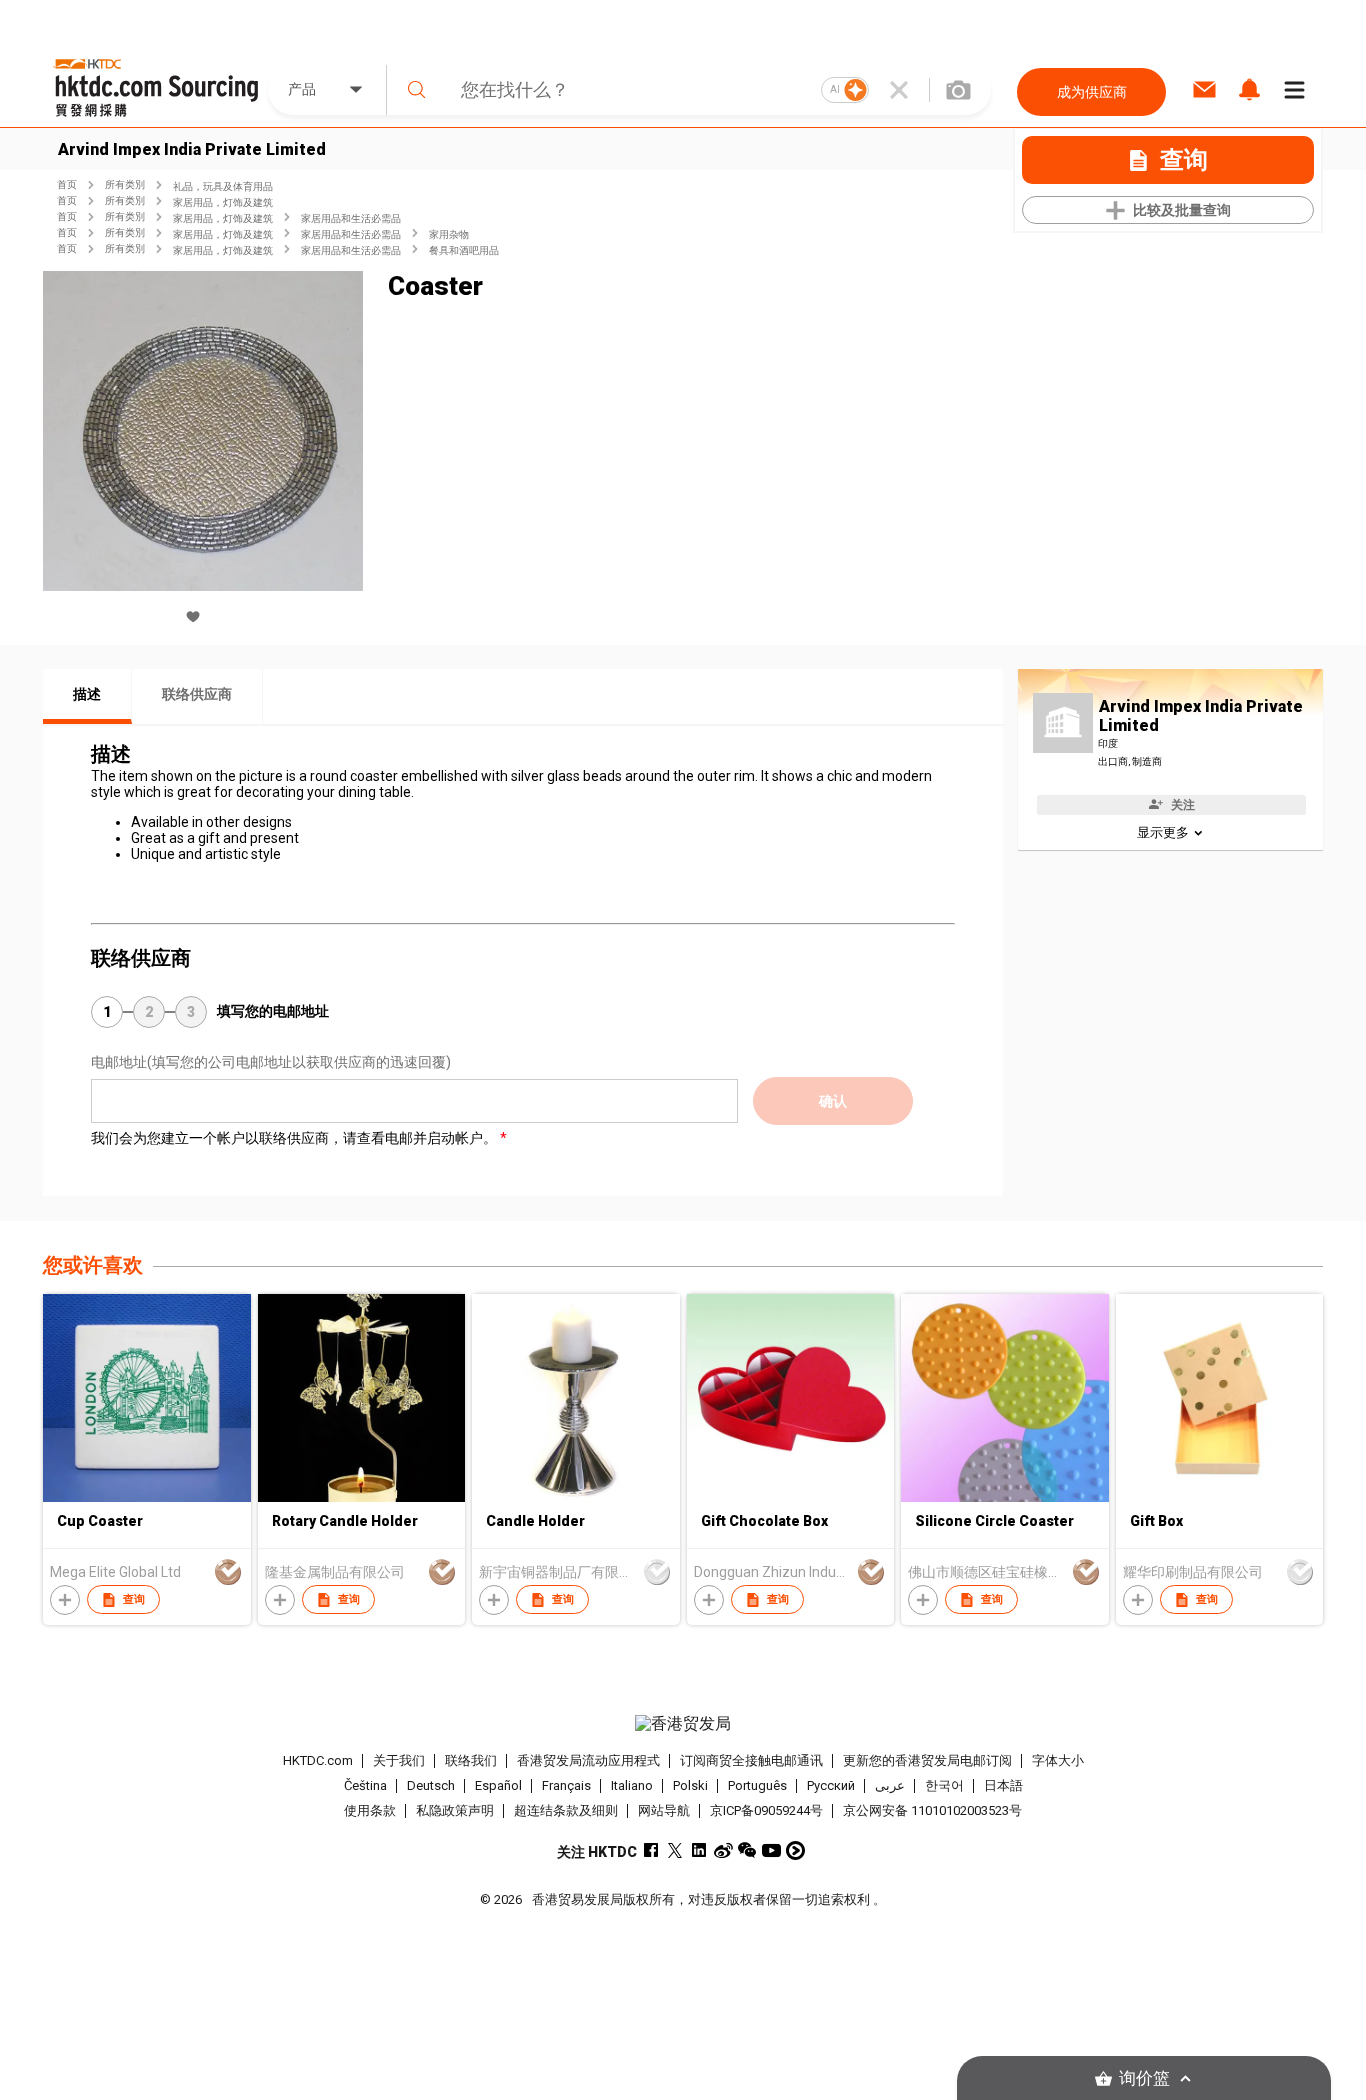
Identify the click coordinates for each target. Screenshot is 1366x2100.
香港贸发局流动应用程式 (588, 1760)
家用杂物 (449, 234)
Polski (690, 1785)
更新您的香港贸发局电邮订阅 (927, 1760)
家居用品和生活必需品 (351, 218)
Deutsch (431, 1785)
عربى (890, 1785)
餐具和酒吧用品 (464, 250)
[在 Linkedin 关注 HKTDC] (699, 1850)
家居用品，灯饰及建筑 (223, 202)
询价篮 (1144, 2078)
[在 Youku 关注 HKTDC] (795, 1850)
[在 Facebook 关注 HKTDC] (651, 1850)
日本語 (1003, 1785)
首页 (67, 184)
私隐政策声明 (455, 1810)
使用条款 (370, 1810)
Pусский (831, 1785)
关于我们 (399, 1760)
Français (566, 1785)
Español (498, 1785)
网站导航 (664, 1810)
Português (757, 1785)
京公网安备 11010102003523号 (932, 1810)
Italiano (632, 1785)
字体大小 (1058, 1760)
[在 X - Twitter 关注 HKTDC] (675, 1850)
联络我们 (471, 1760)
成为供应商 (1092, 92)
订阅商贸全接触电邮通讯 (751, 1760)
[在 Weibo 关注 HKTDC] (723, 1850)
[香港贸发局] (683, 1724)
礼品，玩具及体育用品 (223, 186)
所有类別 (125, 184)
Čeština (365, 1785)
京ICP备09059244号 (766, 1810)
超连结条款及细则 (566, 1810)
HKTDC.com (318, 1760)
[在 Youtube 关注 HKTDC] (771, 1850)
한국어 (944, 1785)
